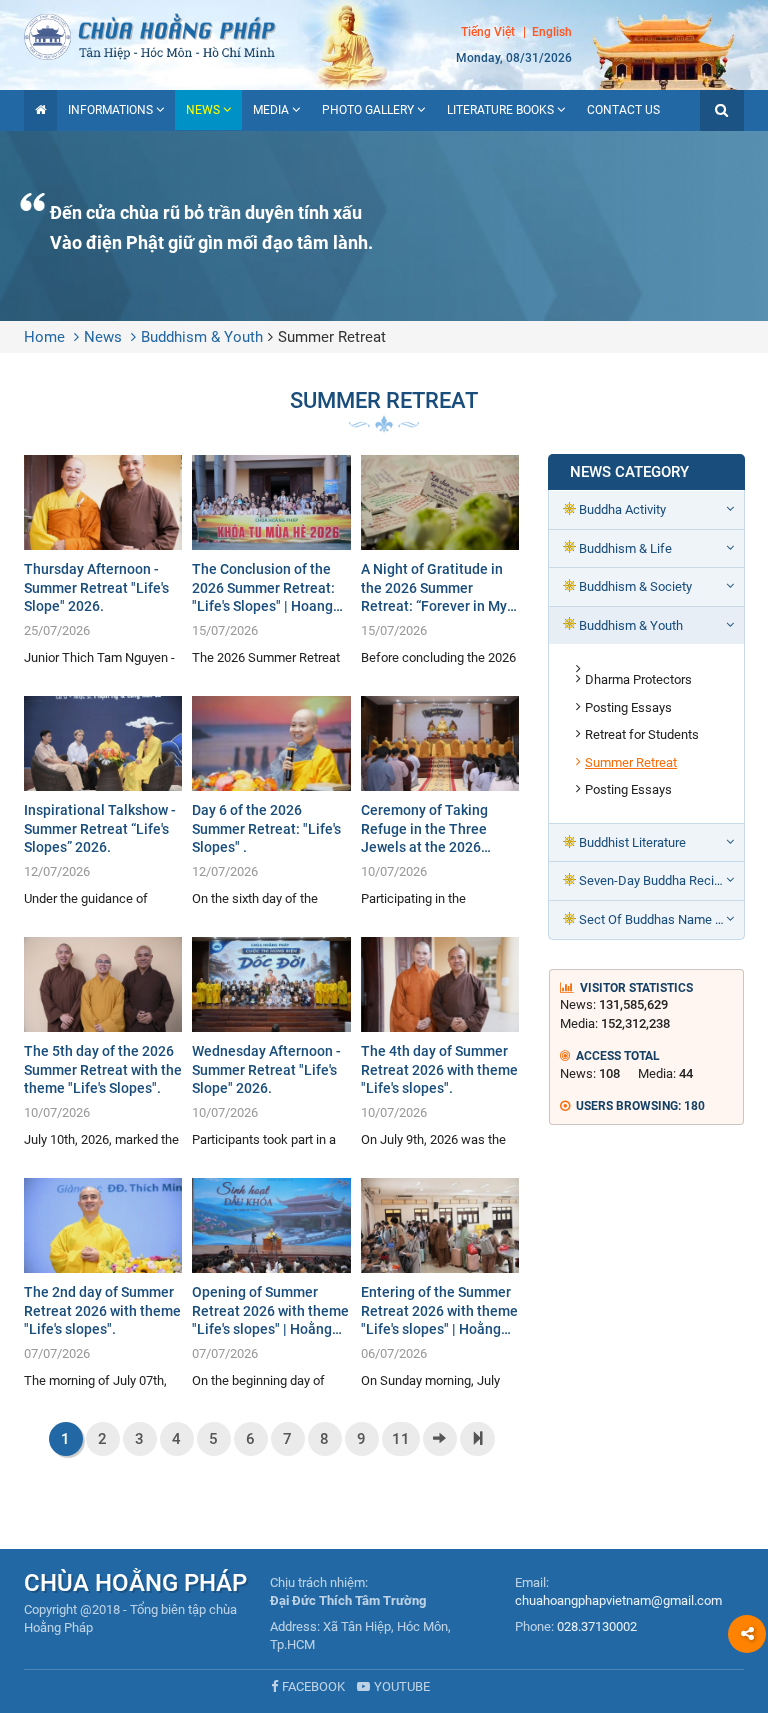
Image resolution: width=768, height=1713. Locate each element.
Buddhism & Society (635, 586)
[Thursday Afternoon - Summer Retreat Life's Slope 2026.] (103, 560)
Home (44, 337)
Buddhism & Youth (202, 337)
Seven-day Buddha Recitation (661, 880)
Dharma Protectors (638, 679)
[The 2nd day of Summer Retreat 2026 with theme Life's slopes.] (103, 1283)
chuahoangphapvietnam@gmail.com (618, 1600)
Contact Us (623, 110)
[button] (722, 110)
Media (271, 110)
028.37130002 (597, 1626)
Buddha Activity (622, 509)
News (203, 110)
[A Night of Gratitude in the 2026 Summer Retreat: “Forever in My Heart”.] (440, 560)
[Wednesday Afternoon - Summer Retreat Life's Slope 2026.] (271, 1042)
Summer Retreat (332, 337)
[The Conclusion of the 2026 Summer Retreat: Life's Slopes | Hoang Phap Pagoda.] (271, 560)
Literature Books (500, 110)
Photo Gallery (368, 110)
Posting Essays (628, 707)
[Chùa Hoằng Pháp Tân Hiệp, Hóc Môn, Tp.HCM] (384, 35)
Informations (110, 110)
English (552, 32)
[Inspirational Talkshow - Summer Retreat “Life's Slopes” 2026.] (103, 801)
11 (401, 1439)
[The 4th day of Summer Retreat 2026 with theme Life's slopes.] (440, 1042)
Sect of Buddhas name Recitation (661, 919)
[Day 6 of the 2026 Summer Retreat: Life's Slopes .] (271, 801)
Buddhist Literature (632, 842)
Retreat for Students (642, 734)
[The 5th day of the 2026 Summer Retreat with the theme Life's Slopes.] (103, 1042)
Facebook (313, 1686)
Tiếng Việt (488, 32)
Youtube (402, 1686)
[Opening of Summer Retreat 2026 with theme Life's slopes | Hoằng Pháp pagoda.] (271, 1283)
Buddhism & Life (625, 548)
